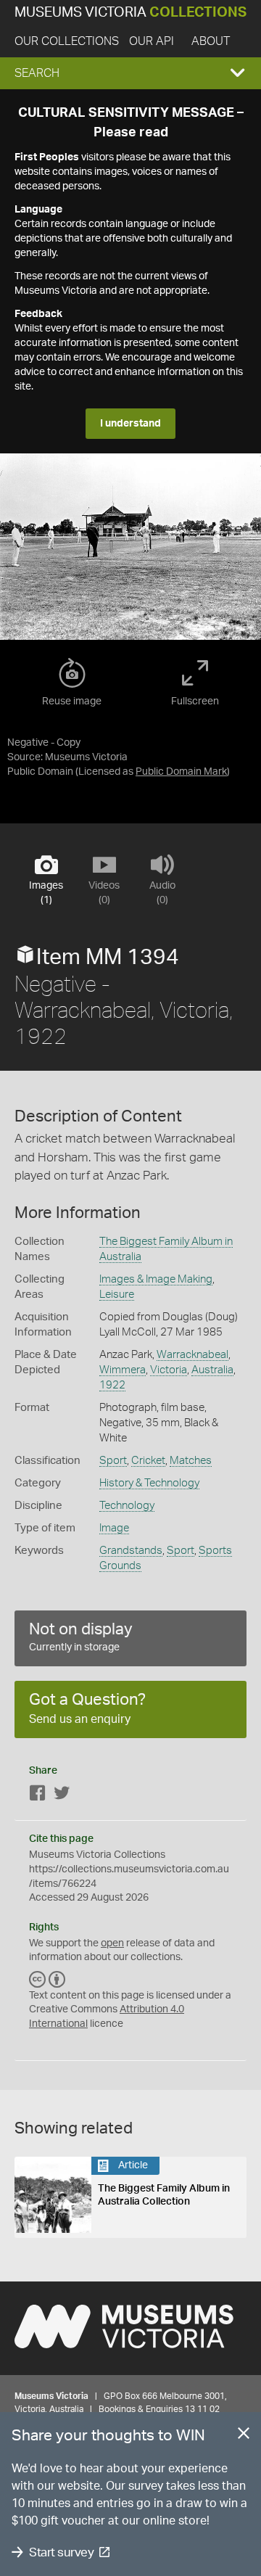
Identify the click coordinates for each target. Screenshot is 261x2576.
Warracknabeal (192, 1355)
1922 (112, 1385)
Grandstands (131, 1551)
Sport (113, 1461)
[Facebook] (38, 1796)
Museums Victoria (130, 13)
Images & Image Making (156, 1279)
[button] (130, 73)
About (211, 41)
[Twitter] (62, 1796)
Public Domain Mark (181, 772)
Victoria (169, 1370)
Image (114, 1528)
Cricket (148, 1461)
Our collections (67, 41)
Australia (212, 1370)
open (112, 1943)
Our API (152, 41)
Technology (127, 1506)
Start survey (61, 2552)
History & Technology (149, 1483)
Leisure (117, 1295)
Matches (191, 1461)
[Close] (244, 2436)
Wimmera (123, 1370)
